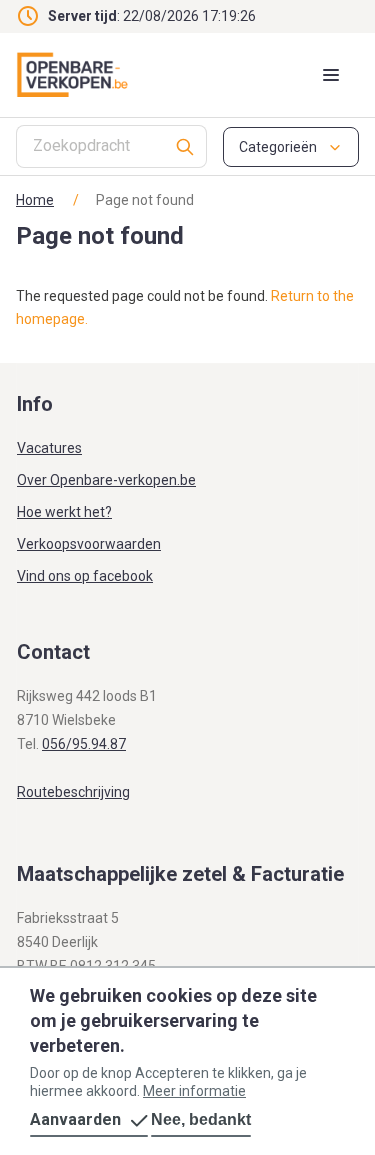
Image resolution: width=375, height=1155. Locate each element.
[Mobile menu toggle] (331, 75)
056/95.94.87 (84, 744)
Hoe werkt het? (64, 512)
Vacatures (49, 448)
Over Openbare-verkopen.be (106, 480)
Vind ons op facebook (85, 576)
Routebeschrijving (73, 792)
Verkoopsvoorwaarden (89, 544)
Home (35, 200)
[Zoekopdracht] (185, 146)
